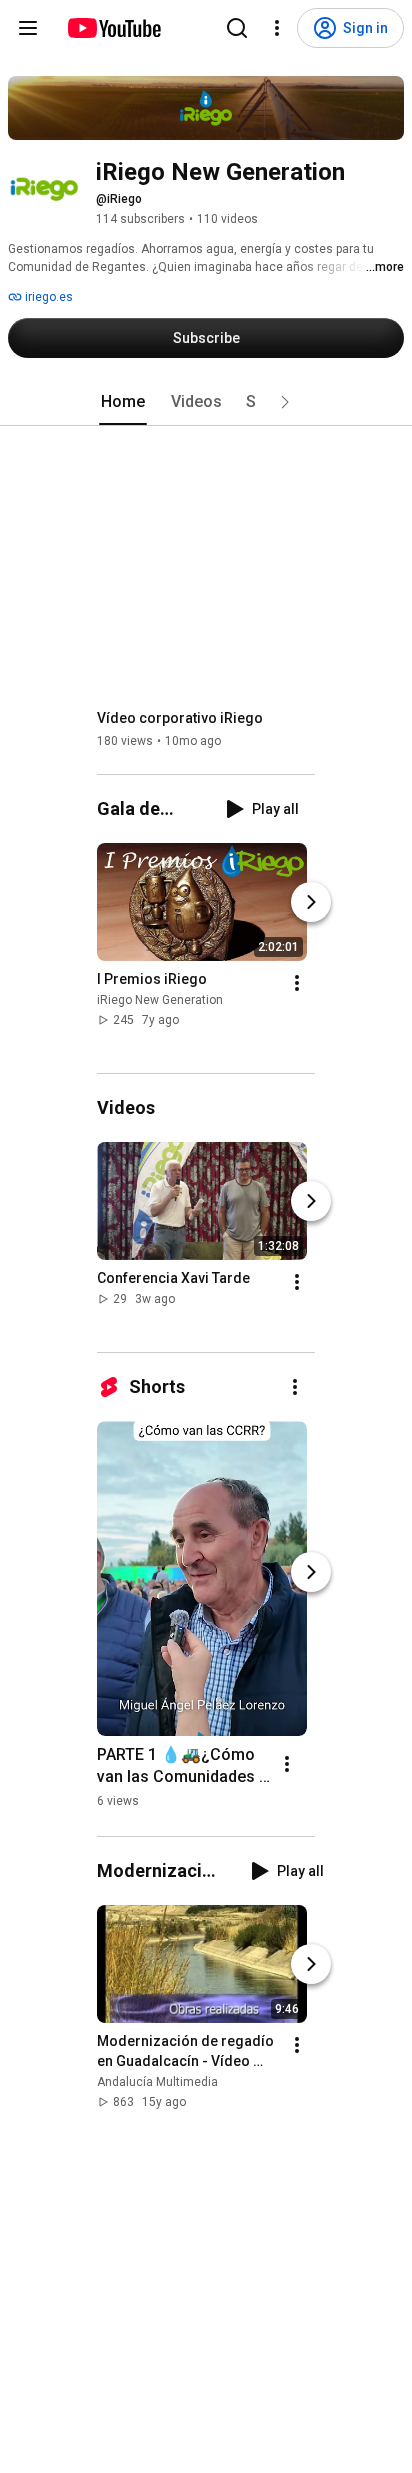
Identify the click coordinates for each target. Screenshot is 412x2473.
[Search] (237, 28)
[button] (285, 402)
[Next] (311, 902)
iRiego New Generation (160, 1000)
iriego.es (47, 297)
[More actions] (297, 983)
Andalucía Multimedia (157, 2082)
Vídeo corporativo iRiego (180, 718)
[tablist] (206, 402)
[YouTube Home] (113, 28)
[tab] (123, 402)
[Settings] (277, 28)
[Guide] (28, 28)
